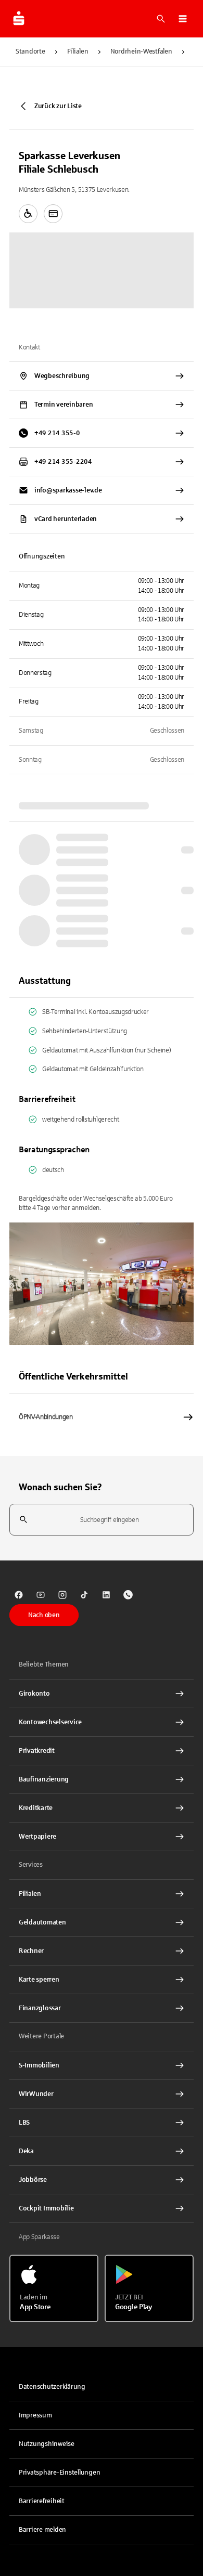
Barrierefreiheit (42, 2501)
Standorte (30, 51)
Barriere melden (42, 2530)
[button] (183, 19)
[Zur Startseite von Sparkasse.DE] (19, 19)
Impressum (35, 2415)
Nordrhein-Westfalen (141, 51)
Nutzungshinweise (47, 2444)
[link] (19, 1595)
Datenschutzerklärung (52, 2387)
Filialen (78, 51)
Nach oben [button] (44, 1615)
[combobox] (102, 1520)
